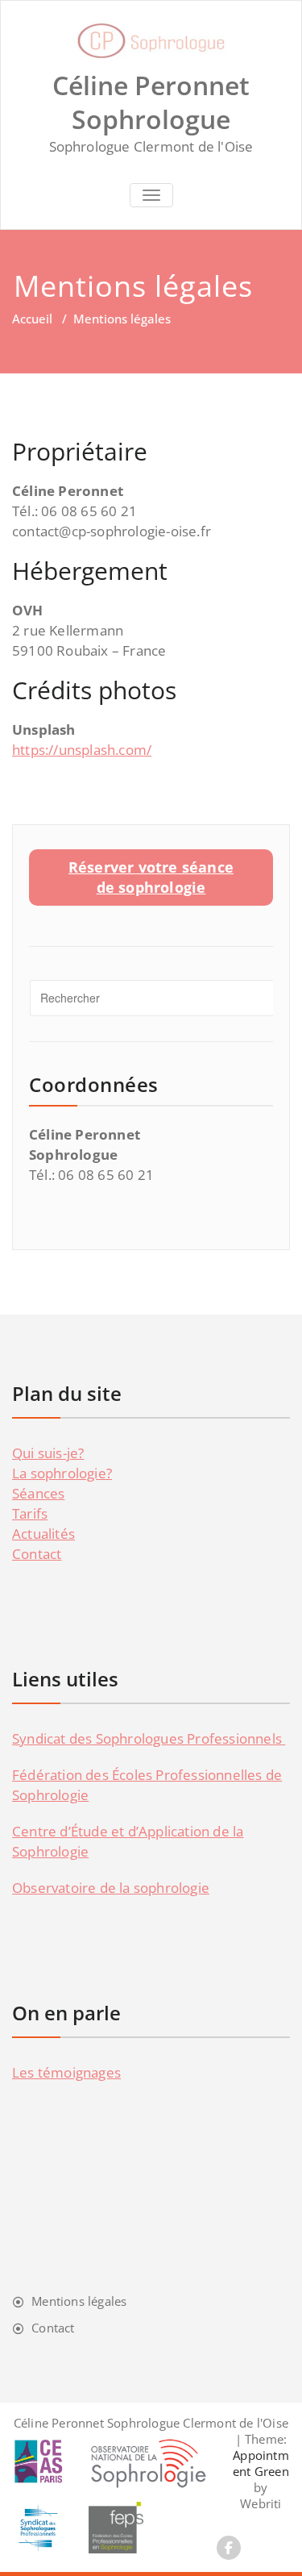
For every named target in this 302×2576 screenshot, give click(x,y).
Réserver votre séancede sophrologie (151, 877)
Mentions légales (79, 2301)
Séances (38, 1493)
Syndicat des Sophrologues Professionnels (149, 1738)
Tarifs (30, 1513)
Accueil (32, 319)
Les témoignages (66, 2072)
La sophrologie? (62, 1473)
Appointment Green (261, 2463)
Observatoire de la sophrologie (111, 1888)
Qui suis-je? (48, 1453)
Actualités (43, 1534)
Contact (37, 1554)
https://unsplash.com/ (82, 750)
